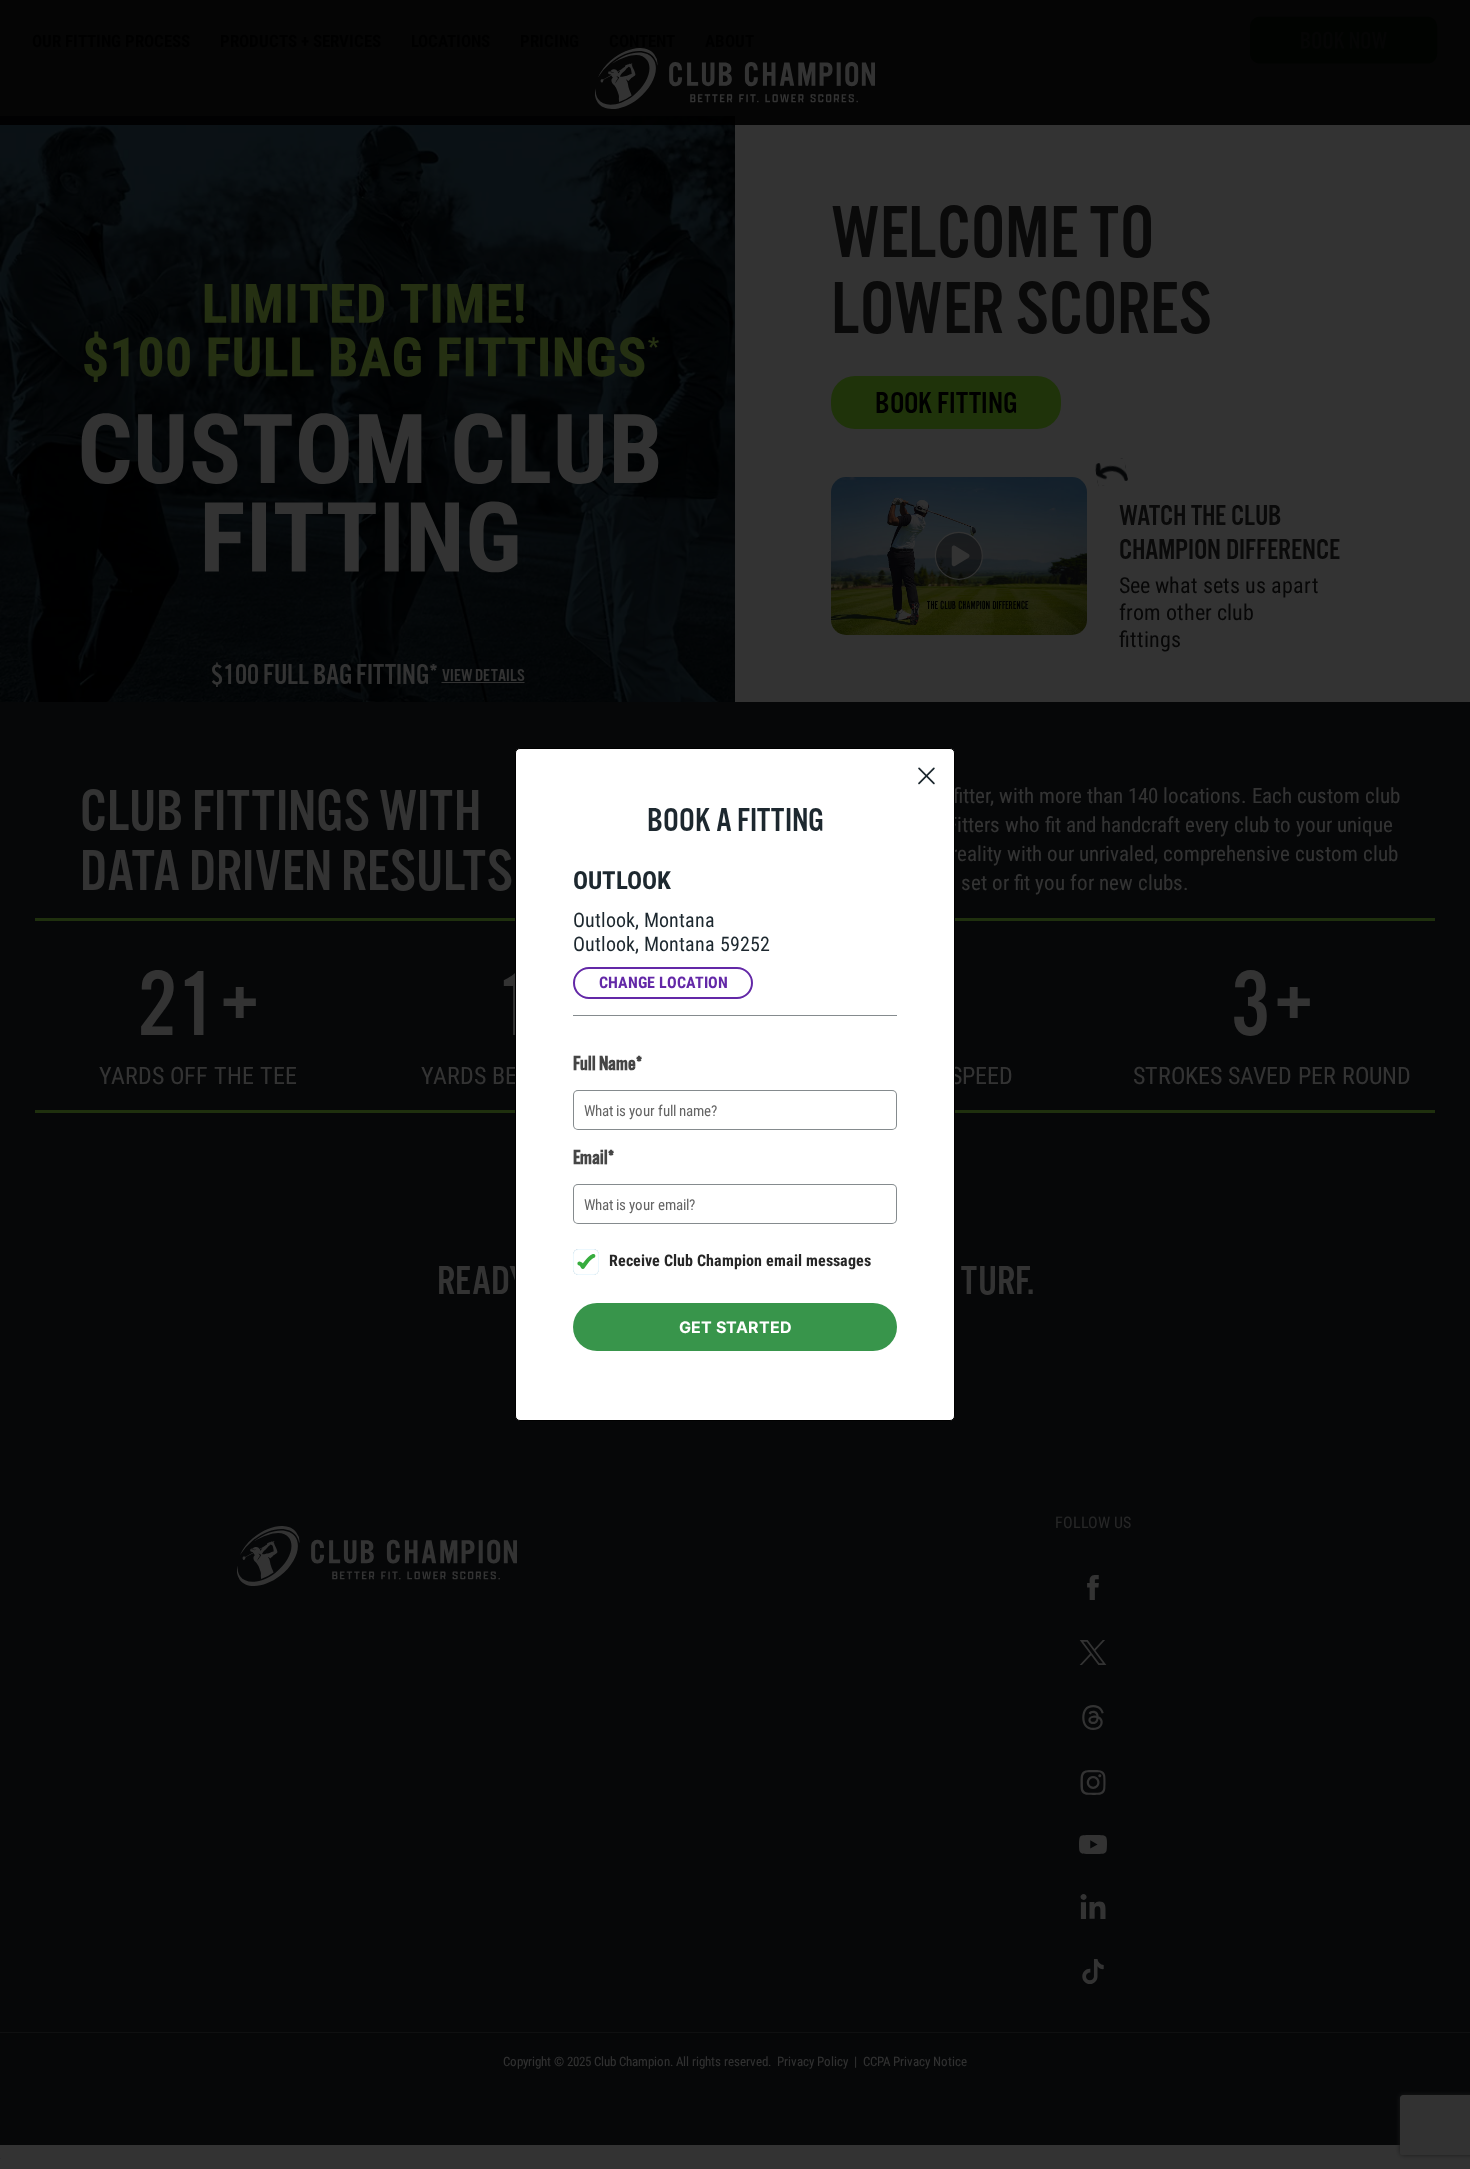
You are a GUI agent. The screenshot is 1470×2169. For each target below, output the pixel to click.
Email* (593, 1158)
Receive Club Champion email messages (738, 1260)
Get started (735, 1327)
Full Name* (607, 1064)
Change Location (663, 982)
